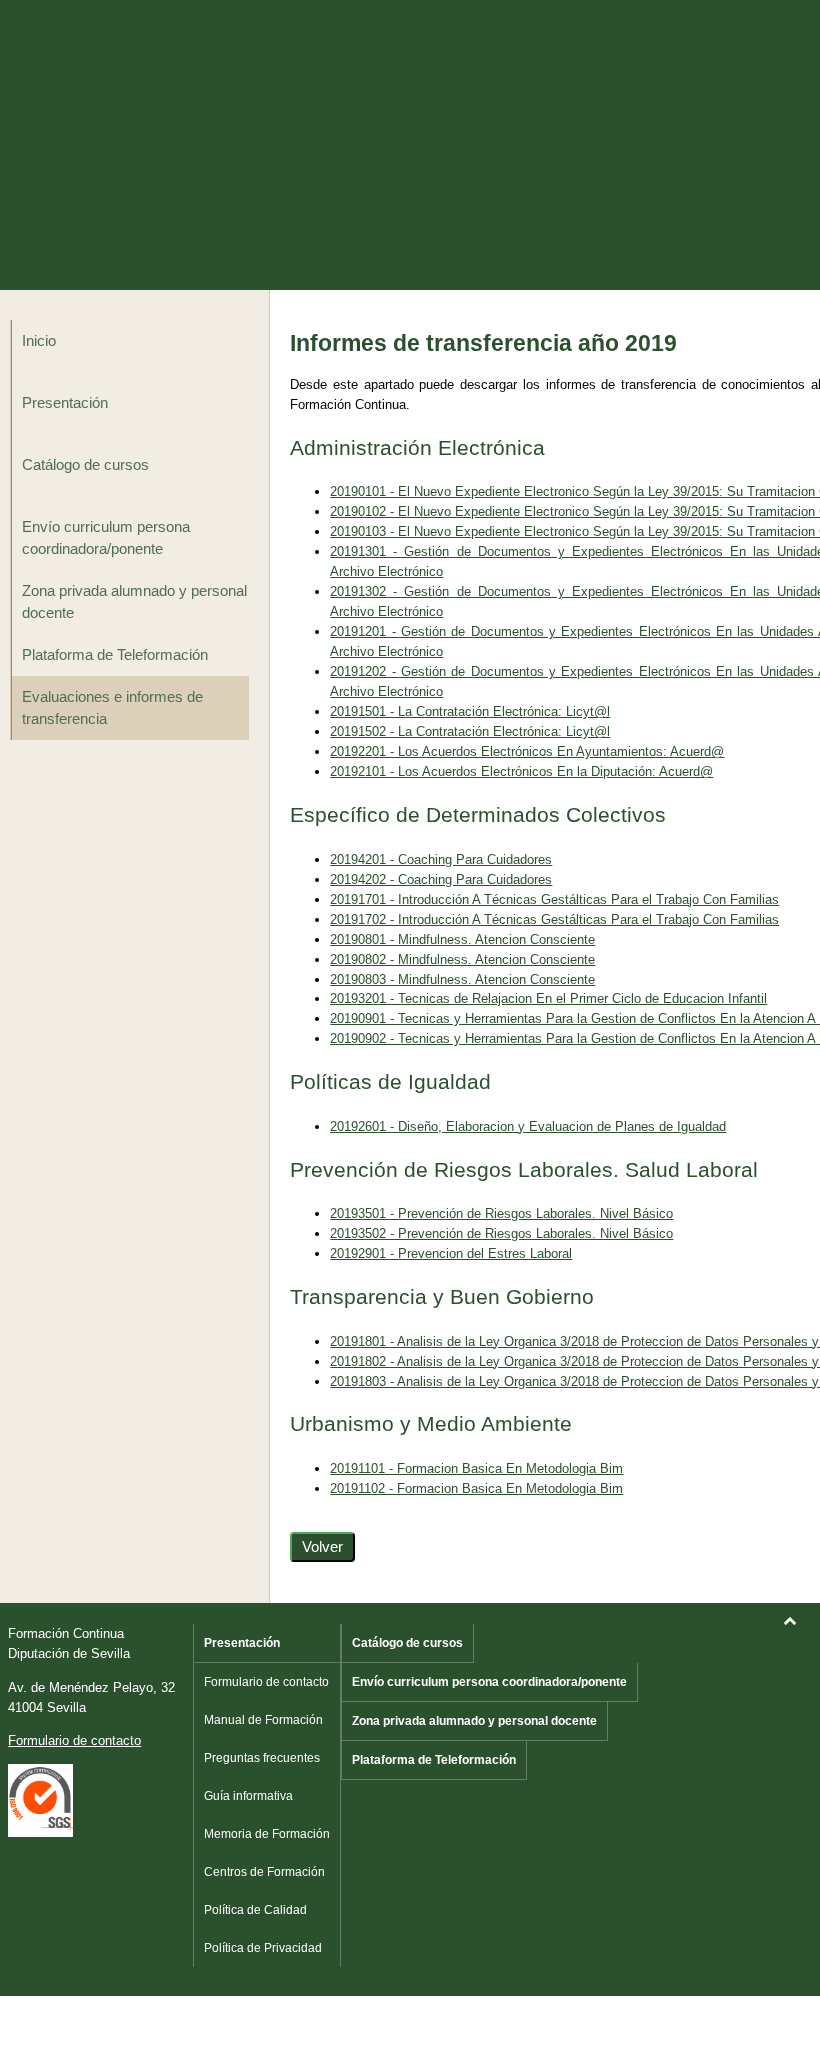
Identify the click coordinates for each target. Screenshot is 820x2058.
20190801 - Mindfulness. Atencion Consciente (462, 939)
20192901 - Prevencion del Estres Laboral (451, 1253)
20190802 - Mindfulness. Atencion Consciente (462, 959)
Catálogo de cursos (85, 465)
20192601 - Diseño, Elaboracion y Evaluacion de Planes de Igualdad (528, 1126)
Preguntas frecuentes (262, 1758)
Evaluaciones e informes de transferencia (112, 708)
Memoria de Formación (267, 1834)
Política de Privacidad (263, 1948)
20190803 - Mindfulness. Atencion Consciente (462, 979)
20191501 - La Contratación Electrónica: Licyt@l (470, 711)
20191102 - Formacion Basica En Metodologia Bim (476, 1488)
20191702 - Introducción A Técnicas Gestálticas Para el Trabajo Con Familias (554, 919)
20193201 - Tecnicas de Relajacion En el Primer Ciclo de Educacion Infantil (548, 998)
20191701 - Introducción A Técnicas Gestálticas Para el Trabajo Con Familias (554, 899)
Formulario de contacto (74, 1740)
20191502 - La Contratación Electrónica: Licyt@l (470, 731)
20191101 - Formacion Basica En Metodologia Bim (476, 1468)
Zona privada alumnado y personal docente (134, 602)
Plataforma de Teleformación (115, 655)
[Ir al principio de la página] (789, 1620)
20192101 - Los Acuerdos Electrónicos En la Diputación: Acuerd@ (521, 771)
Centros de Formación (264, 1872)
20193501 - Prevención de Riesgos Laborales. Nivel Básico (501, 1213)
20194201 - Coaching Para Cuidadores (441, 859)
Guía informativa (248, 1796)
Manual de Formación (263, 1720)
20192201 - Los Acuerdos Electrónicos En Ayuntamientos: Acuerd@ (527, 751)
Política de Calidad (255, 1910)
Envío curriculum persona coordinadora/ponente (106, 538)
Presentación (65, 403)
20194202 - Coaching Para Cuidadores (441, 879)
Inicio (39, 341)
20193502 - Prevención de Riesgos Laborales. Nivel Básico (501, 1233)
